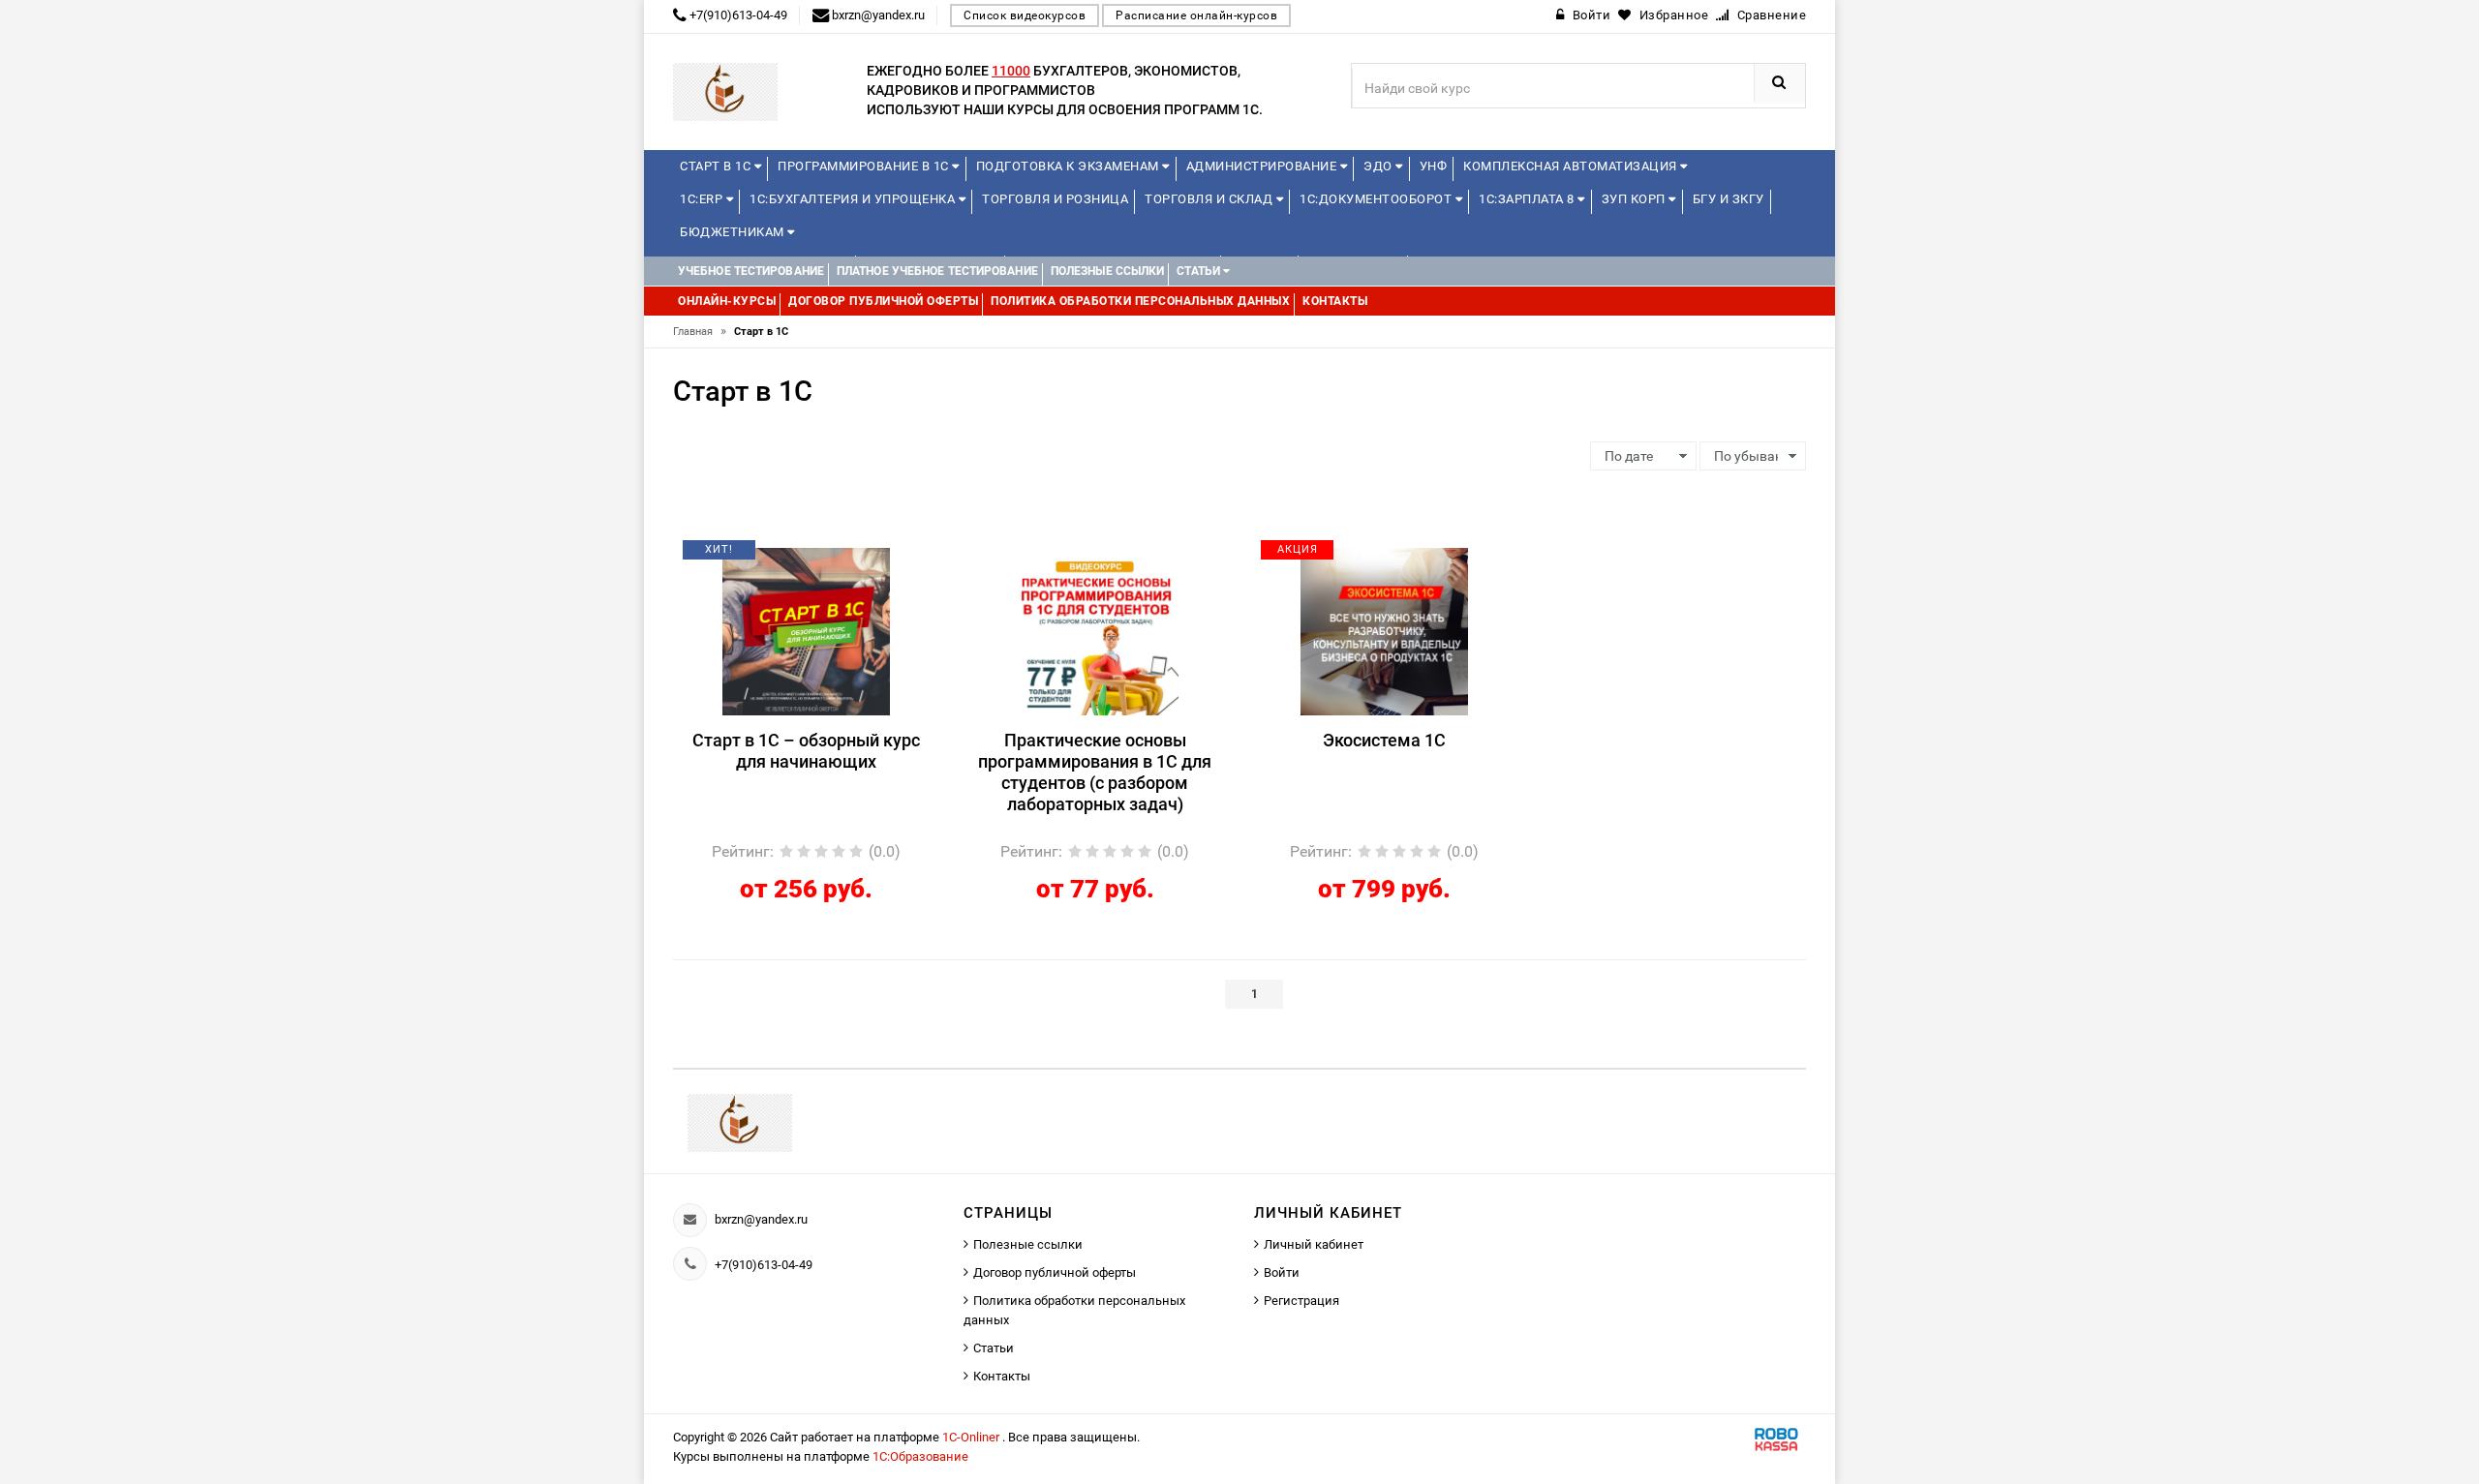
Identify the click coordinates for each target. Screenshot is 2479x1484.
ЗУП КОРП (1636, 199)
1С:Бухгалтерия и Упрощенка (854, 199)
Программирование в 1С (865, 166)
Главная (700, 332)
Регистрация (1301, 1301)
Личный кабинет (1314, 1244)
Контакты (1002, 1376)
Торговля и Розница (1055, 199)
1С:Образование (920, 1456)
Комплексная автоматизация (1572, 166)
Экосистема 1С (1384, 740)
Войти (1282, 1272)
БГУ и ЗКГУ (1729, 199)
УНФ (1434, 166)
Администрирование (1263, 166)
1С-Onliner (972, 1437)
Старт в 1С (717, 166)
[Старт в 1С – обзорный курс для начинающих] (806, 630)
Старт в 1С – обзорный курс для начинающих (806, 751)
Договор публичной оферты (1055, 1272)
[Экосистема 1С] (1384, 630)
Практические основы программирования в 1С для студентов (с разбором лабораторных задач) (1095, 772)
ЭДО (1379, 166)
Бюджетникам (734, 232)
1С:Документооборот (1377, 199)
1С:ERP (703, 199)
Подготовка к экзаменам (1070, 166)
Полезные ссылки (1028, 1244)
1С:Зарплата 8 (1528, 199)
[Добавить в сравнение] (835, 557)
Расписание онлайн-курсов (1196, 15)
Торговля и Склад (1210, 199)
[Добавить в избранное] (773, 557)
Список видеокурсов (1025, 15)
